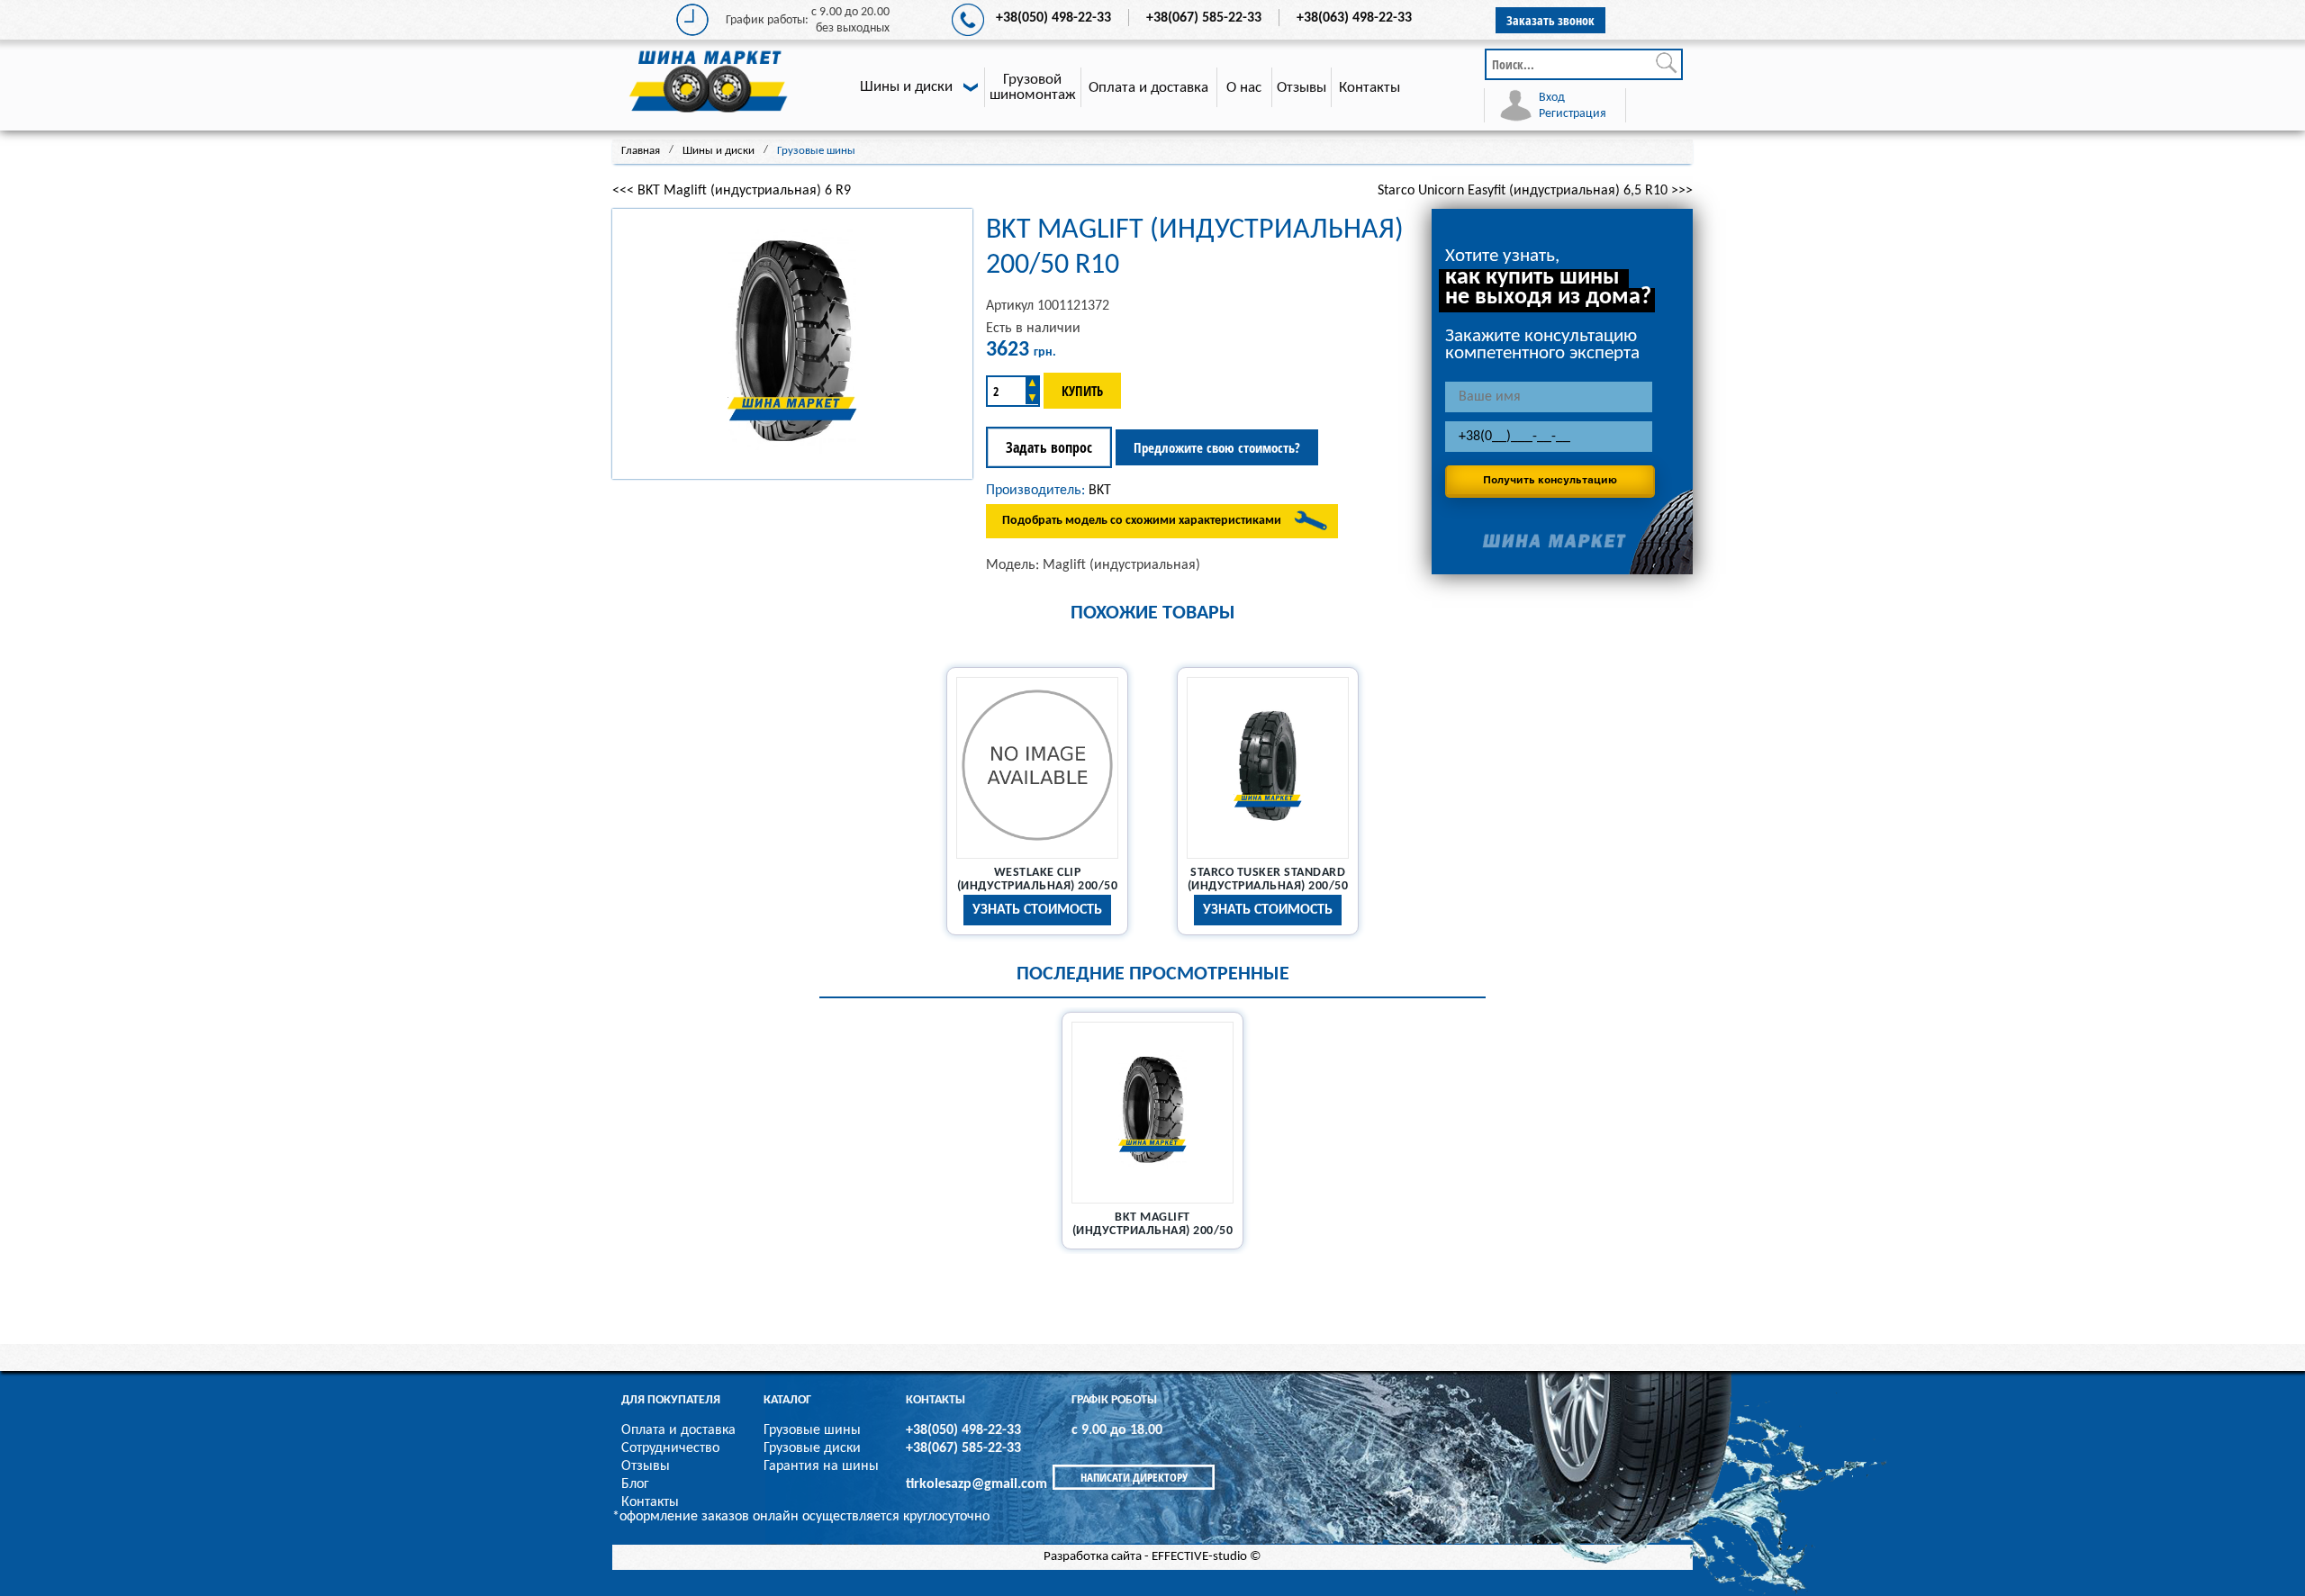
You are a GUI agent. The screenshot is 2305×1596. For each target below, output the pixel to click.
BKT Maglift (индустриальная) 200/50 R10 (1153, 1231)
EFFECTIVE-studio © (1207, 1557)
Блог (635, 1484)
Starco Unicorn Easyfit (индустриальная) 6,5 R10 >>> (1535, 191)
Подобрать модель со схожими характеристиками (1142, 521)
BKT (1100, 491)
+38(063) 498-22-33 (1354, 18)
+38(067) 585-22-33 (1204, 18)
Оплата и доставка (1148, 88)
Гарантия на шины (821, 1466)
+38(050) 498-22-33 (1053, 18)
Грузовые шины (812, 1430)
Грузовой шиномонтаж (1033, 87)
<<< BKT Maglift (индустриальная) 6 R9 (732, 191)
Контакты (1369, 88)
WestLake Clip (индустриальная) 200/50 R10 (1038, 886)
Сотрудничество (670, 1448)
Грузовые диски (812, 1448)
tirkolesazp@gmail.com (976, 1484)
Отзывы (1302, 88)
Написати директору (1134, 1477)
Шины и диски (906, 87)
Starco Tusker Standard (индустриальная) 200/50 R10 (1268, 886)
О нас (1244, 88)
